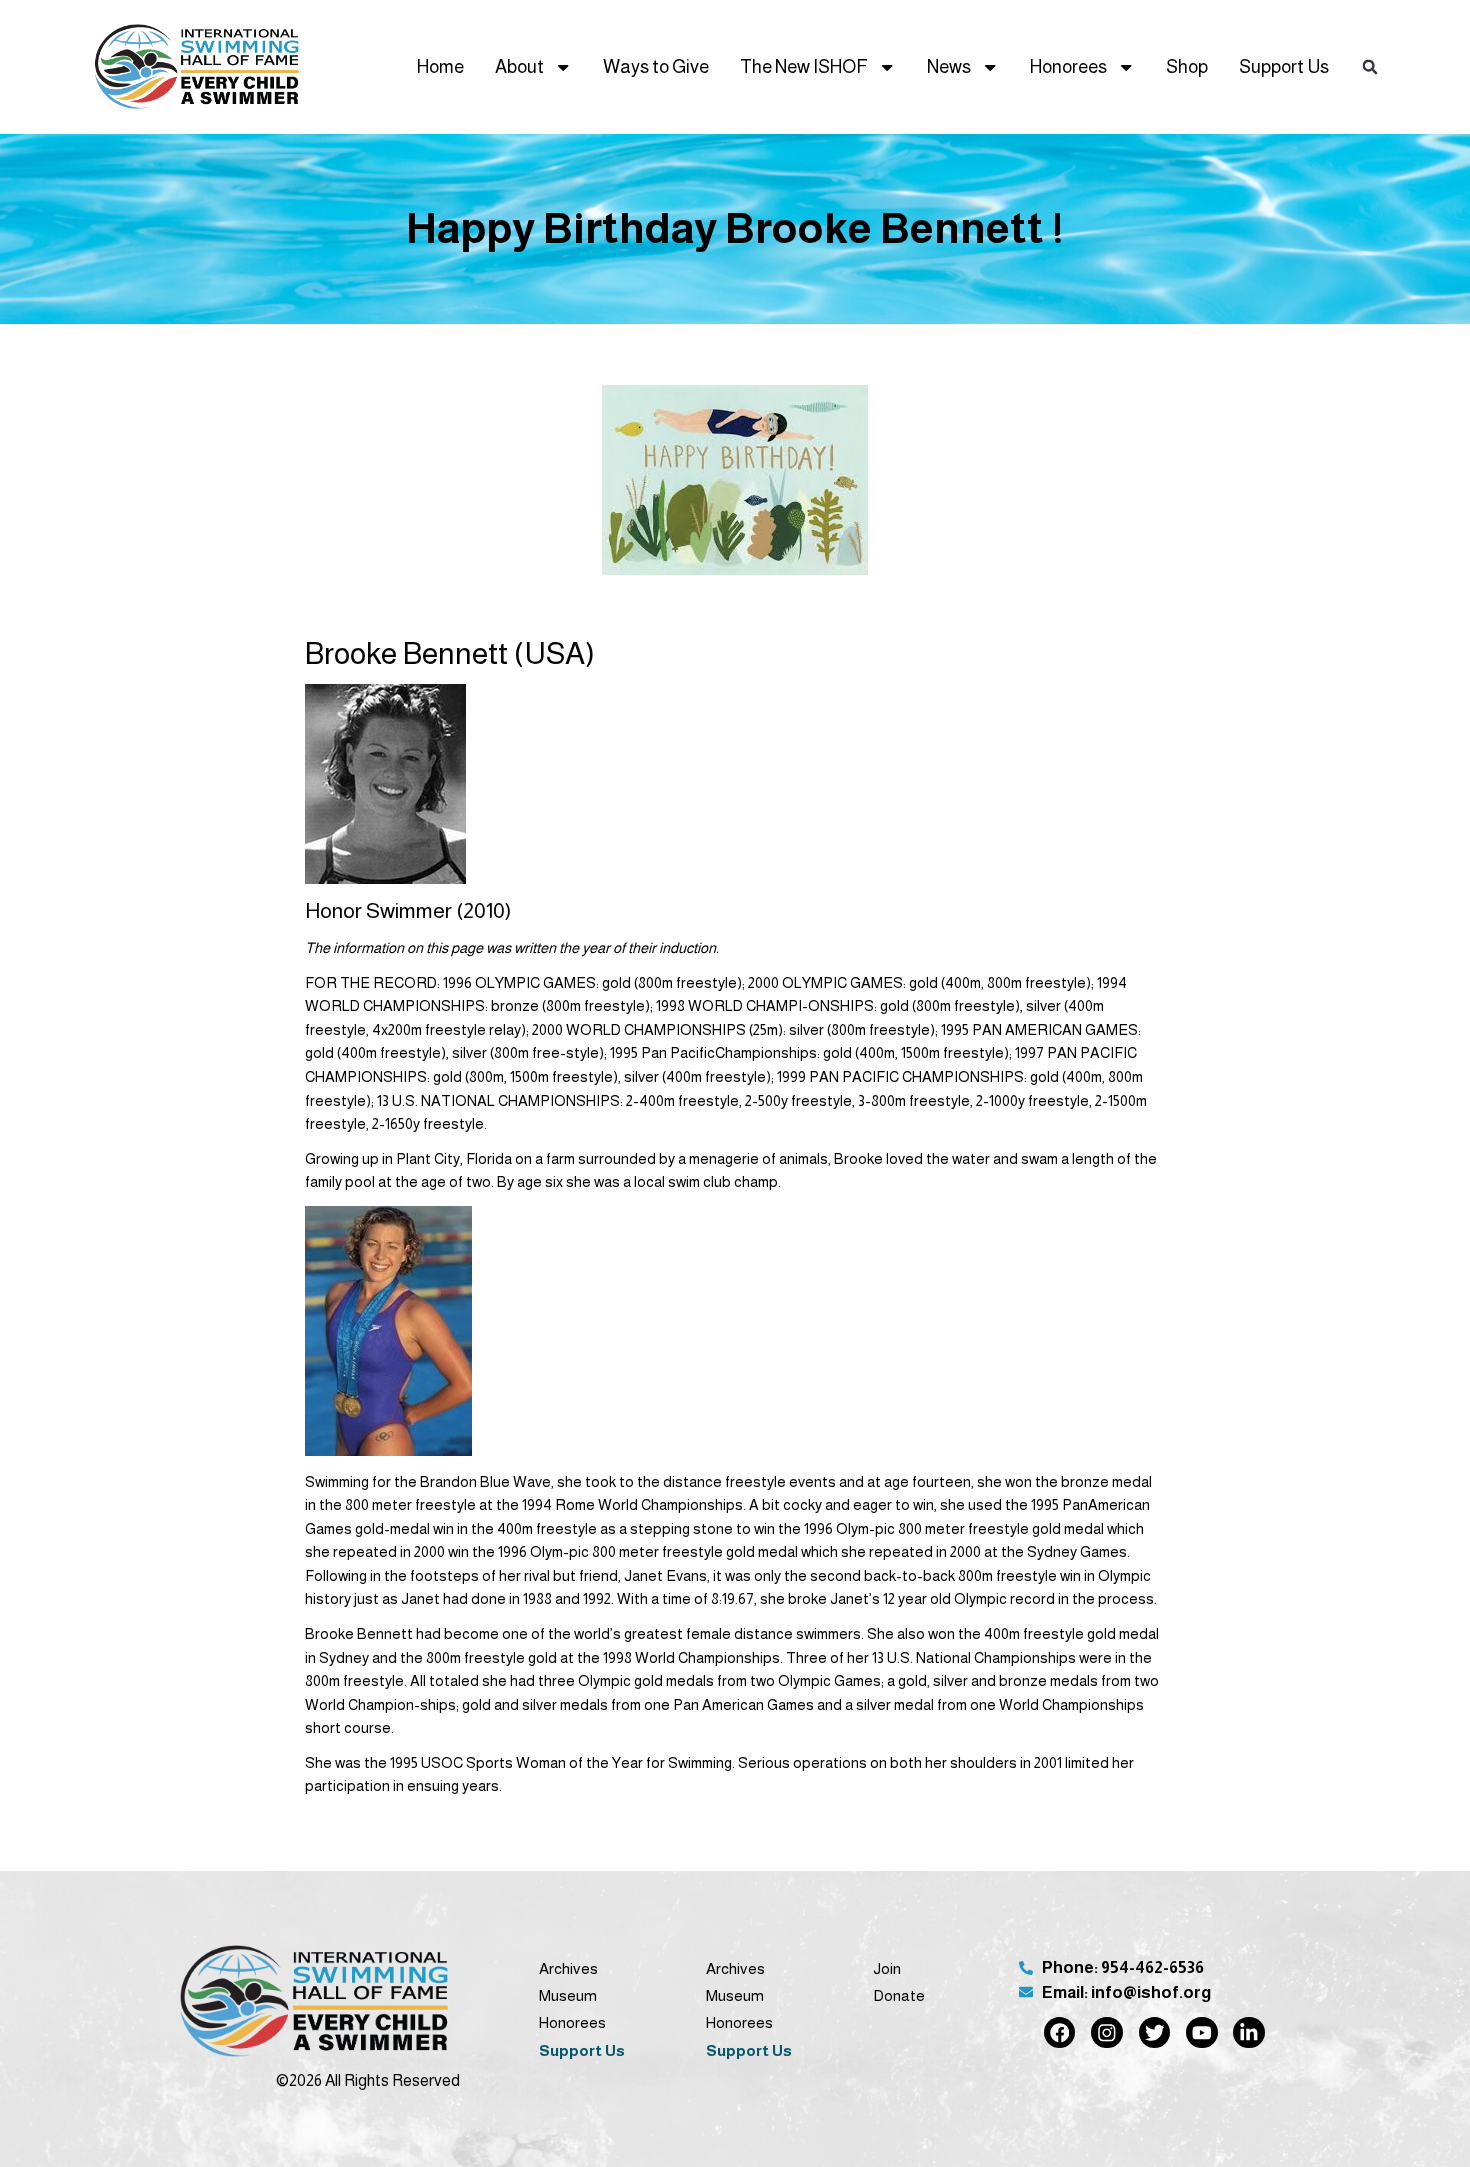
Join (887, 1968)
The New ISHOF (804, 66)
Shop (1187, 66)
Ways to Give (656, 66)
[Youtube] (1201, 2032)
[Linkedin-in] (1248, 2032)
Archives (568, 1968)
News (949, 66)
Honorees (1068, 66)
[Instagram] (1106, 2032)
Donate (899, 1995)
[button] (1369, 66)
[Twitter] (1154, 2032)
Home (440, 66)
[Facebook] (1059, 2032)
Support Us (1284, 66)
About (519, 66)
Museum (568, 1995)
